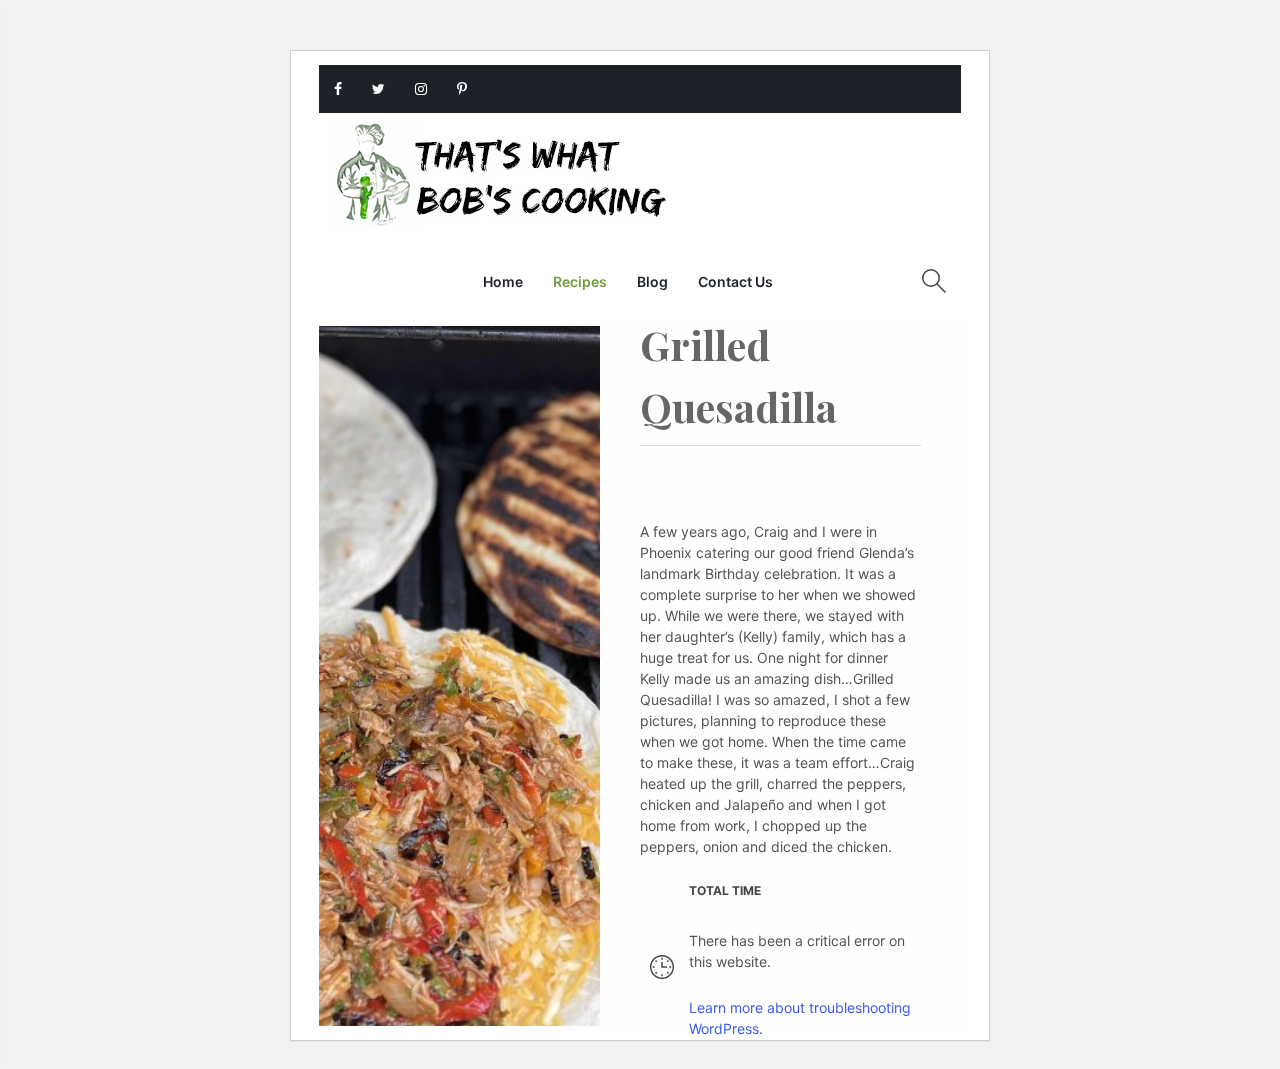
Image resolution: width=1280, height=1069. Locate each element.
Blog (652, 281)
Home (503, 281)
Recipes (580, 281)
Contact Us (735, 281)
